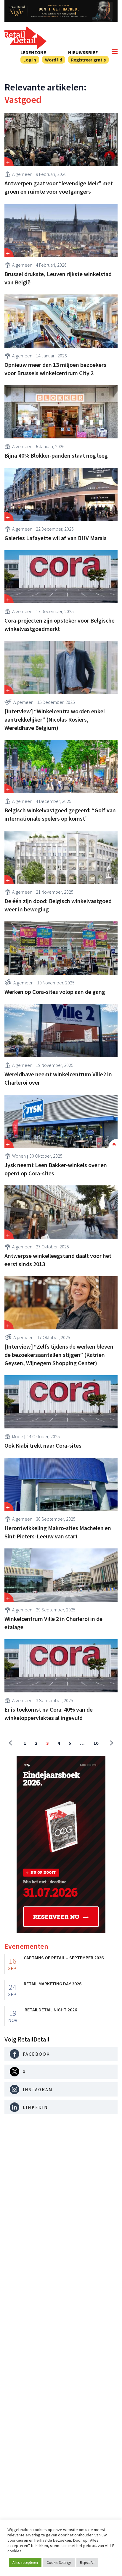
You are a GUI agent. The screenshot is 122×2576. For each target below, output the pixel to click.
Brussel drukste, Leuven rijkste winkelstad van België (58, 278)
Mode (18, 1436)
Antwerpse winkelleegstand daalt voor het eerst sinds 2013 (58, 1260)
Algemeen (22, 174)
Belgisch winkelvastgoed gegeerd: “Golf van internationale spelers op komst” (60, 814)
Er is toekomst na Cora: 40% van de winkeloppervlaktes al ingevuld (49, 1714)
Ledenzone (33, 52)
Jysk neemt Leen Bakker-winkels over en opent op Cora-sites (56, 1169)
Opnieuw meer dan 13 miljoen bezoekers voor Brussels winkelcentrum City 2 (55, 369)
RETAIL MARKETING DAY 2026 (53, 1984)
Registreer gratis (88, 60)
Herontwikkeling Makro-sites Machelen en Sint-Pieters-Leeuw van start (58, 1532)
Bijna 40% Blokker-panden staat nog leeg (56, 455)
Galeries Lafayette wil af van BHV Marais (56, 538)
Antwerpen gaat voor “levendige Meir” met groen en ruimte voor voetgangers (59, 187)
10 (96, 1743)
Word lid (54, 60)
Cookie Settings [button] (59, 2563)
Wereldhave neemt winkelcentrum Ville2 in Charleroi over (58, 1078)
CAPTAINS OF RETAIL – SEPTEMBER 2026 (64, 1958)
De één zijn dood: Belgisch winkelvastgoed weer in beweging (58, 905)
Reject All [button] (87, 2563)
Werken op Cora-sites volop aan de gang (55, 992)
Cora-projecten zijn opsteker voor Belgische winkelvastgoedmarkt (60, 624)
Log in (30, 60)
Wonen (19, 1156)
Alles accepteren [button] (25, 2563)
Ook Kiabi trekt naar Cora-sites (43, 1445)
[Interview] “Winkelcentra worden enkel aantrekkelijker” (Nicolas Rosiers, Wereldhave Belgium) (55, 719)
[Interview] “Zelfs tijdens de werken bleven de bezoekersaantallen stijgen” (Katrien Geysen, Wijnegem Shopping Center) (59, 1355)
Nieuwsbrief (83, 52)
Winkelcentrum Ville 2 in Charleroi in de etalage (53, 1623)
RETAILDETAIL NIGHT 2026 (51, 2010)
